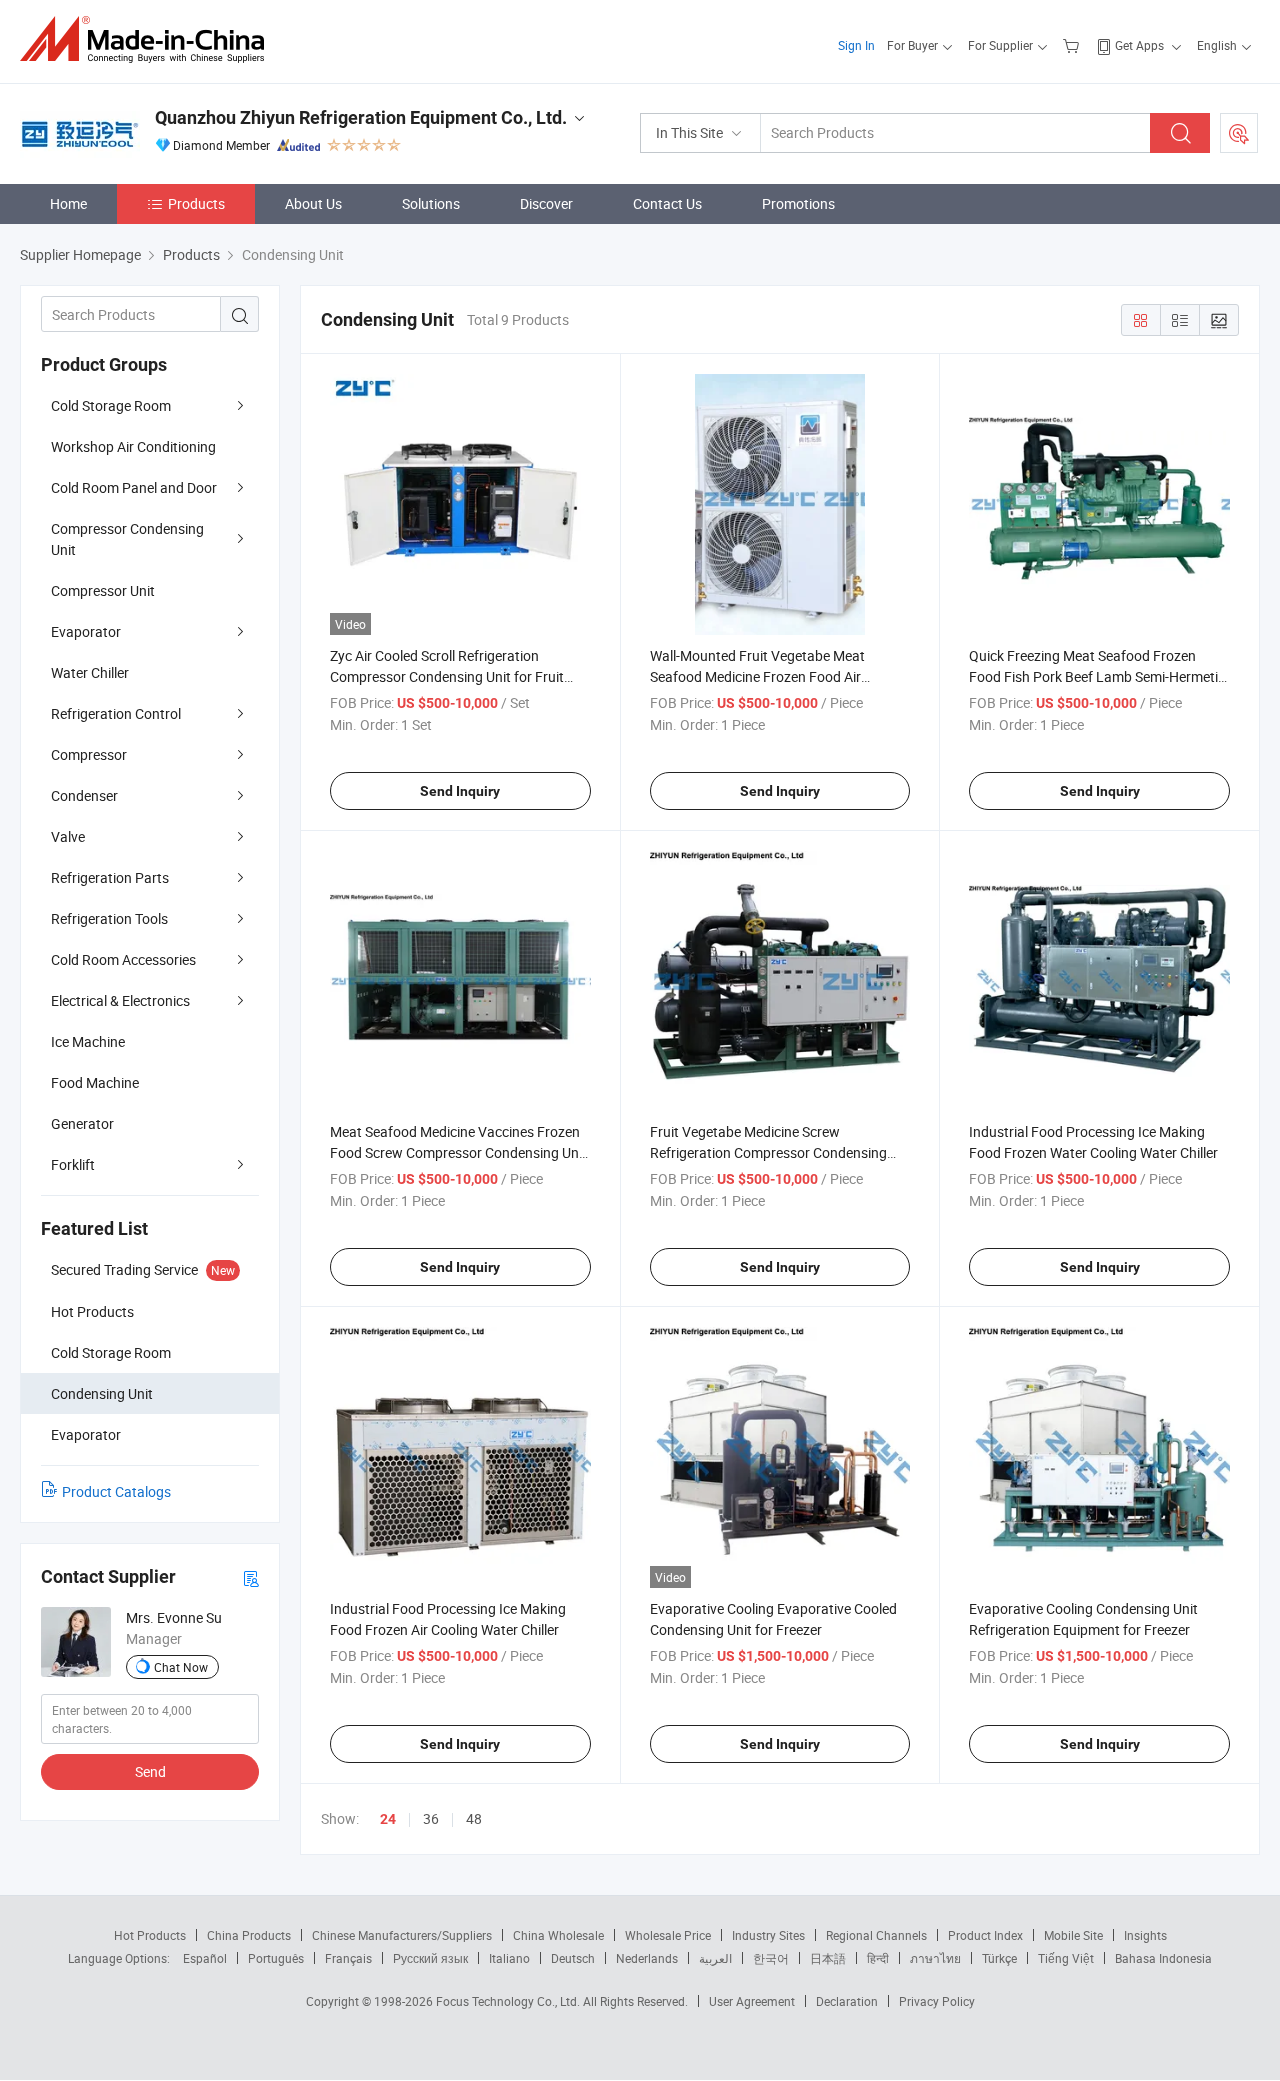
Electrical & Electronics (120, 1000)
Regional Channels (876, 1935)
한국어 (771, 1958)
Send (150, 1771)
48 (474, 1818)
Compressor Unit (103, 590)
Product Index (985, 1935)
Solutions (431, 203)
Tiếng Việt (1066, 1958)
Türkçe (999, 1958)
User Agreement (752, 2001)
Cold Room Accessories (123, 959)
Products (196, 203)
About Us (313, 203)
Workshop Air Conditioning (133, 446)
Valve (68, 836)
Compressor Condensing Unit (127, 539)
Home (68, 203)
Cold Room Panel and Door (134, 487)
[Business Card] (251, 1577)
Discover (546, 203)
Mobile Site (1073, 1935)
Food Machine (95, 1082)
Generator (82, 1123)
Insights (1145, 1935)
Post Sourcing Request (1239, 133)
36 (431, 1818)
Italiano (509, 1958)
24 (388, 1819)
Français (348, 1958)
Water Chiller (90, 672)
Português (276, 1958)
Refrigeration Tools (109, 918)
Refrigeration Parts (110, 877)
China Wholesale (558, 1935)
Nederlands (647, 1958)
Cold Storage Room (111, 405)
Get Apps (1139, 45)
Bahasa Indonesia (1163, 1958)
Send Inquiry (460, 791)
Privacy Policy (937, 2001)
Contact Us (667, 203)
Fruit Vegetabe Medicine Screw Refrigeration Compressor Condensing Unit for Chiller (768, 1152)
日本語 (828, 1958)
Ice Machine (88, 1041)
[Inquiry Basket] (1073, 45)
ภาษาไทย (935, 1958)
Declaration (847, 2001)
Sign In (856, 45)
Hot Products (150, 1935)
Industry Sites (768, 1935)
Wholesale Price (668, 1935)
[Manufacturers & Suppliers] (148, 39)
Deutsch (573, 1958)
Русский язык (430, 1958)
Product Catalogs (116, 1491)
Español (205, 1958)
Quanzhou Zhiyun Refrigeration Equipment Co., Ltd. (361, 117)
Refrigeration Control (116, 713)
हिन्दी (878, 1958)
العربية (715, 1958)
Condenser (84, 795)
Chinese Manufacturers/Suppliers (402, 1935)
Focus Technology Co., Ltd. (509, 2001)
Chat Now (181, 1667)
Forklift (73, 1164)
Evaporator (86, 631)
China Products (249, 1935)
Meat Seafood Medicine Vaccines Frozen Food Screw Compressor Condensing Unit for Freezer (458, 1152)
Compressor (89, 754)
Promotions (798, 203)
